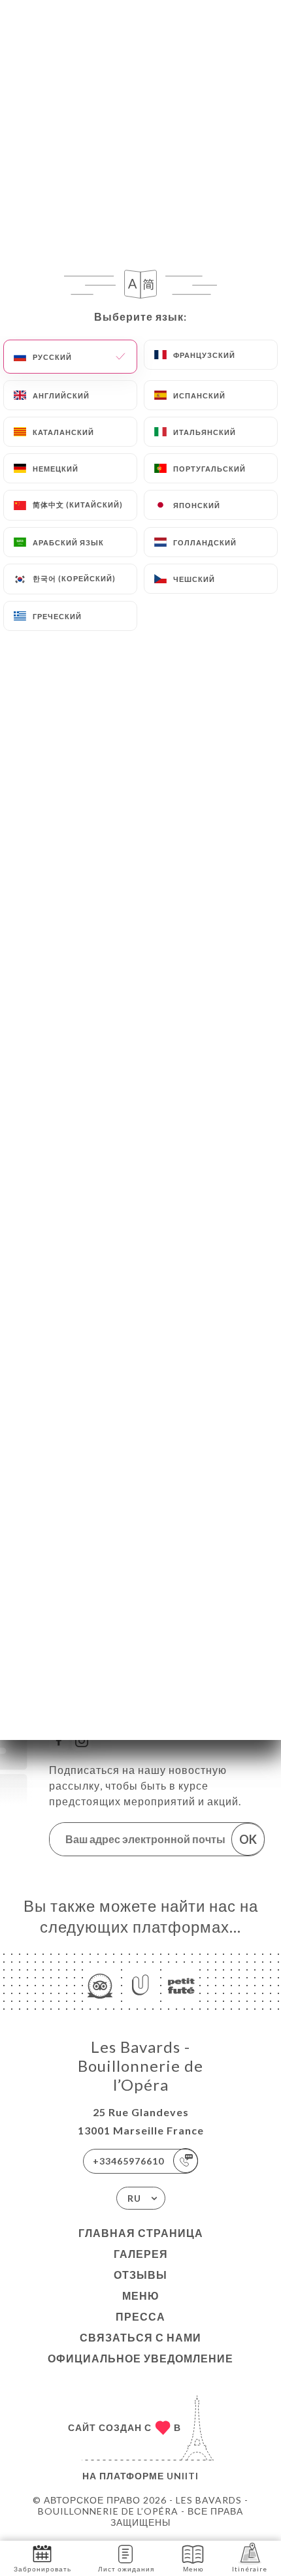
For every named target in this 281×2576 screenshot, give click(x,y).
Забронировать (42, 2569)
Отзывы (140, 2275)
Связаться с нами (140, 2337)
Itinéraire (250, 2569)
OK (248, 1839)
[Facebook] (59, 1741)
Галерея (141, 2254)
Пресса (140, 2316)
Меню (141, 2295)
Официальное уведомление (140, 2358)
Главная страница (141, 2233)
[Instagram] (82, 1741)
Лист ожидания (126, 2569)
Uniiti (183, 2476)
